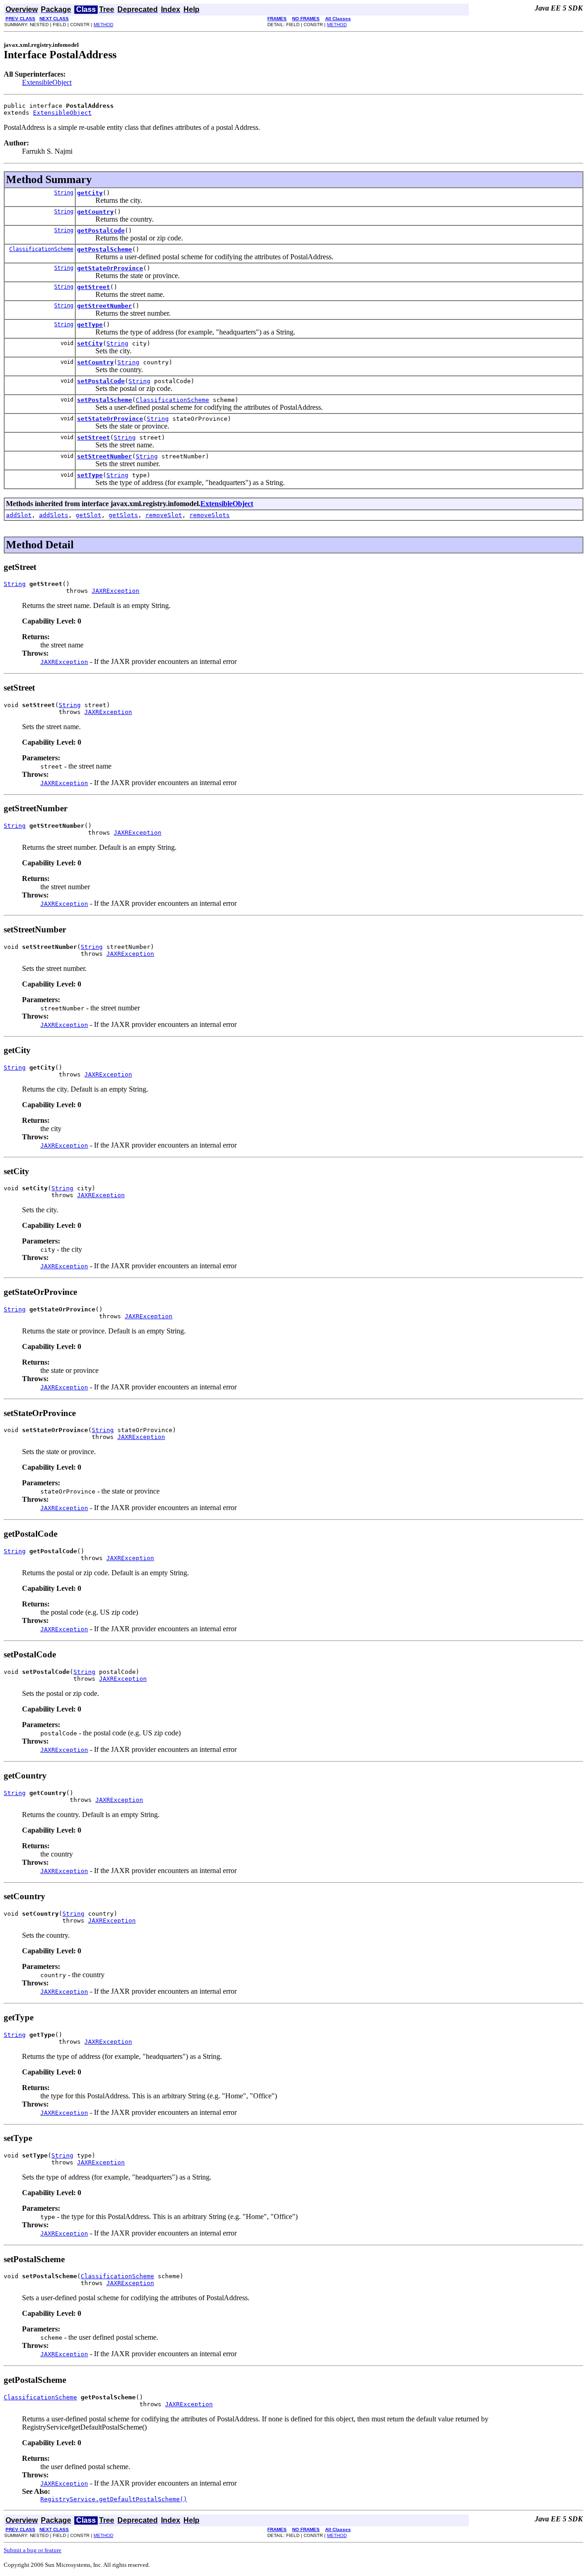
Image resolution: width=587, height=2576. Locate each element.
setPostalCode (101, 381)
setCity (90, 343)
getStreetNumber (105, 306)
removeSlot (164, 515)
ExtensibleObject (47, 82)
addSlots (54, 515)
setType (90, 475)
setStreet (94, 438)
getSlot (89, 515)
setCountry (95, 362)
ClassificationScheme (41, 249)
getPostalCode (101, 231)
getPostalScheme (105, 249)
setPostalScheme (105, 400)
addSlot (19, 515)
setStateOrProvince (110, 419)
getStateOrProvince (110, 268)
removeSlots (210, 515)
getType (90, 325)
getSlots (123, 515)
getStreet (94, 287)
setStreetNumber (105, 456)
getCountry (95, 212)
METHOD (103, 25)
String (64, 193)
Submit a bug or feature (33, 2550)
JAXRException (116, 591)
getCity (90, 193)
